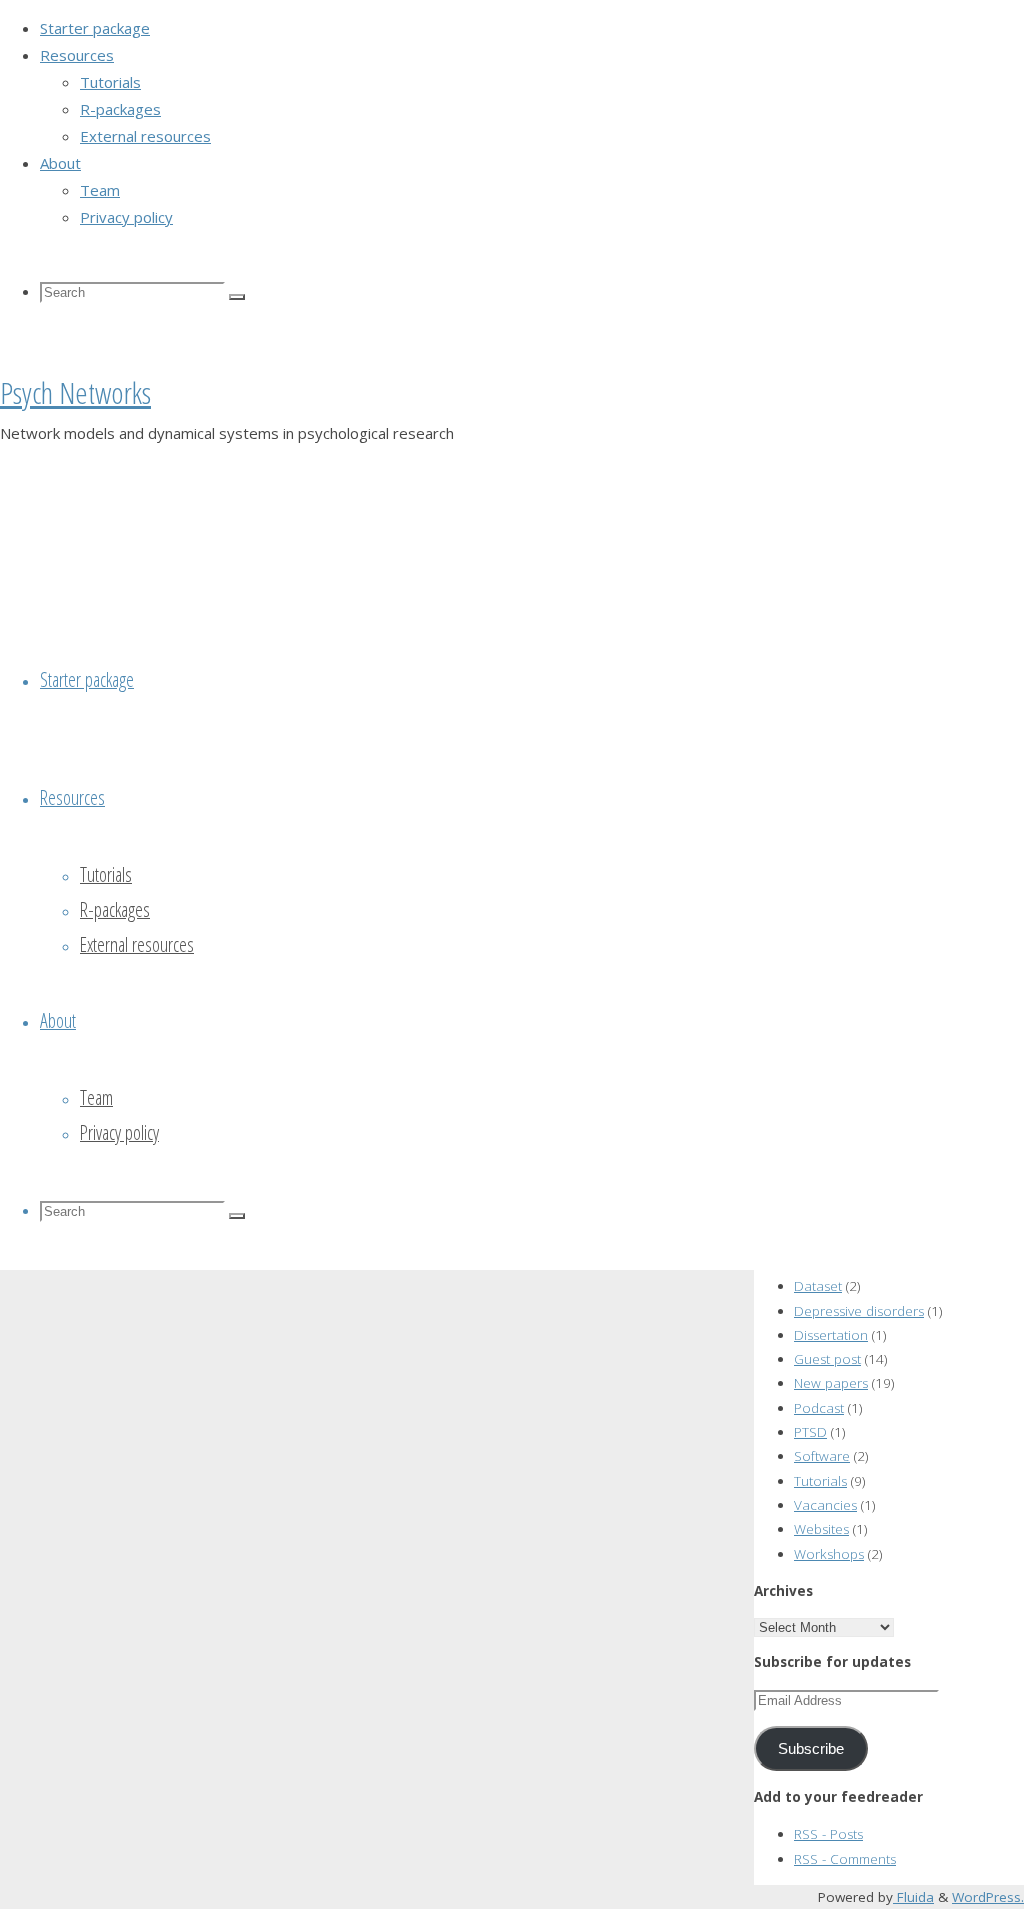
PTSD (810, 1432)
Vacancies (825, 1505)
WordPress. (988, 1897)
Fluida (913, 1897)
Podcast (819, 1408)
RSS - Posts (828, 1834)
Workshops (829, 1554)
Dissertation (831, 1335)
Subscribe (811, 1748)
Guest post (827, 1359)
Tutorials (820, 1481)
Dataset (818, 1286)
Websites (821, 1529)
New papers (831, 1383)
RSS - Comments (845, 1859)
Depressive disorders (859, 1311)
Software (822, 1456)
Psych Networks (75, 392)
